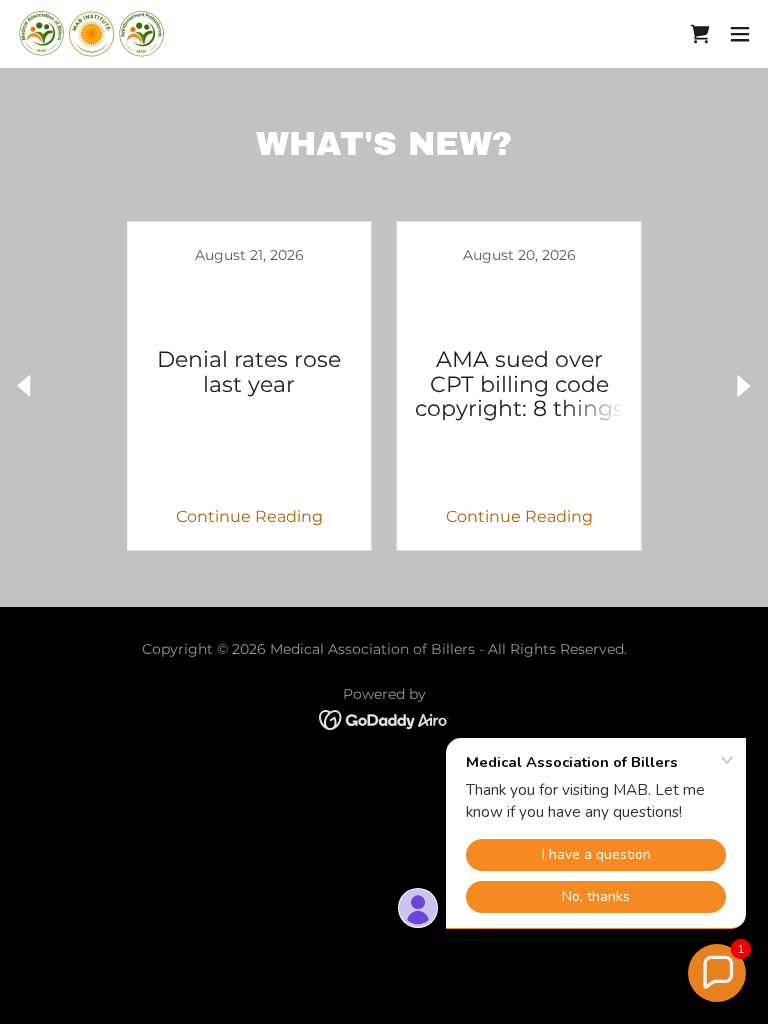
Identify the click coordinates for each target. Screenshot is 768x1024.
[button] (740, 34)
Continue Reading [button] (249, 516)
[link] (92, 34)
